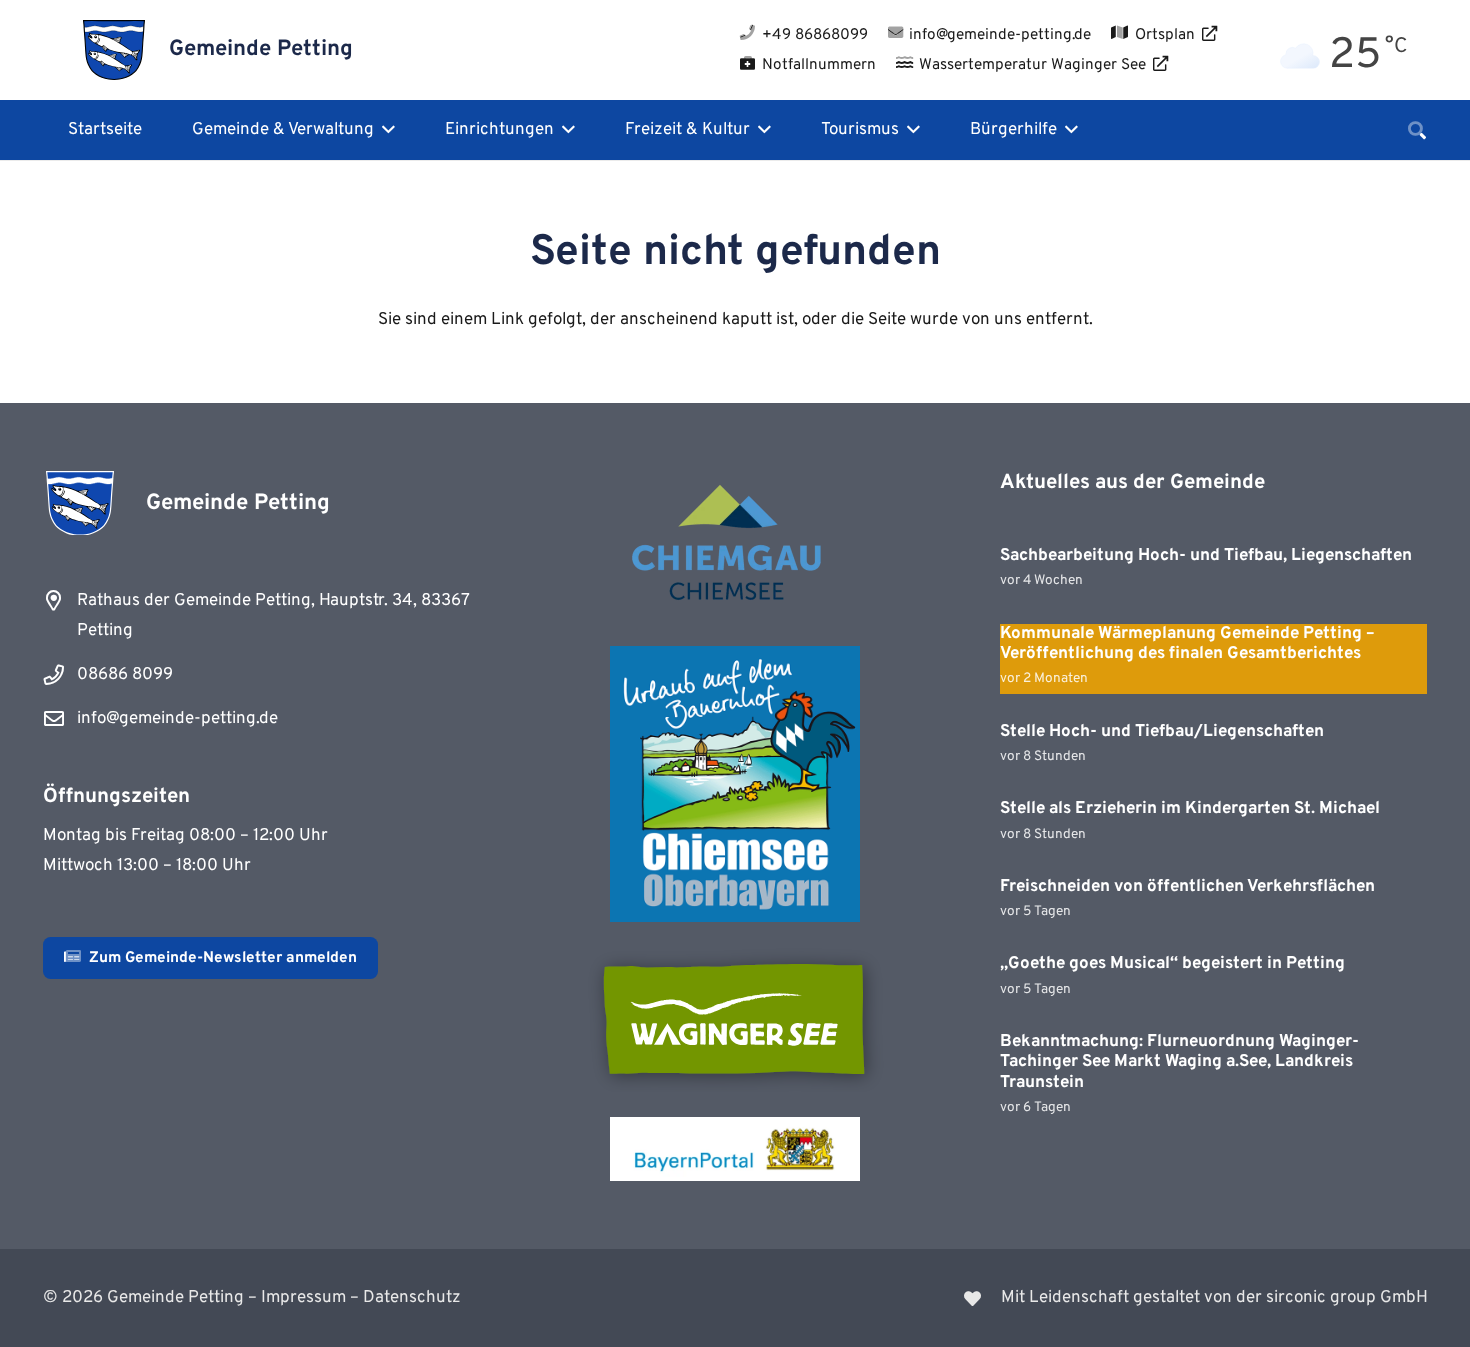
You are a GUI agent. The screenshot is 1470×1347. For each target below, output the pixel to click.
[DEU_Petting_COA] (114, 50)
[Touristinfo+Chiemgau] (735, 546)
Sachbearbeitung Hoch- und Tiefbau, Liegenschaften (1206, 556)
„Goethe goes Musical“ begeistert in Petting (1172, 964)
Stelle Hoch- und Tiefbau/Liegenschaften (1162, 732)
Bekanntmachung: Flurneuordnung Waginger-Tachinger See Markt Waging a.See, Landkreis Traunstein (1179, 1062)
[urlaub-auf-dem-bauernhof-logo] (735, 784)
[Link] (1094, 1298)
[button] (384, 130)
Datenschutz (412, 1298)
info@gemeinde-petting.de (177, 719)
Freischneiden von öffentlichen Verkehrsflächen (1187, 887)
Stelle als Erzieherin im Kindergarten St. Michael (1190, 809)
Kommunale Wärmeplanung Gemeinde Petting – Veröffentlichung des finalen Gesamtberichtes (1187, 644)
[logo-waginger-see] (735, 1019)
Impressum (303, 1298)
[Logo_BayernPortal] (735, 1149)
